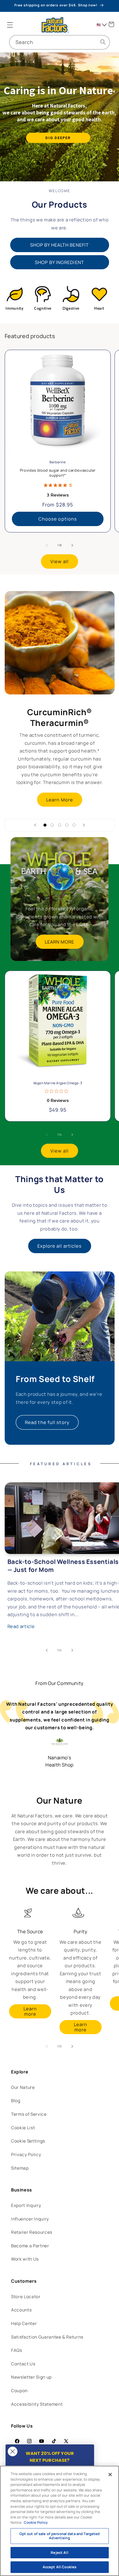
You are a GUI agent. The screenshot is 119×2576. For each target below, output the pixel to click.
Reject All (59, 2553)
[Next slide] (84, 825)
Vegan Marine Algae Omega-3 (58, 1083)
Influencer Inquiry (30, 2219)
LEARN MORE (60, 941)
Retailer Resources (32, 2232)
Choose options (57, 519)
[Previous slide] (35, 825)
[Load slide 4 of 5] (67, 825)
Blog (16, 2101)
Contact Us (23, 2364)
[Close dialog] (13, 2451)
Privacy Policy (26, 2155)
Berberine (58, 462)
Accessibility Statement (37, 2404)
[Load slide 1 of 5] (45, 825)
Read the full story (47, 1422)
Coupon (19, 2391)
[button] (10, 25)
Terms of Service (29, 2114)
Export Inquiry (26, 2205)
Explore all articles (60, 1246)
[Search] (103, 42)
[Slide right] (72, 545)
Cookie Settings (28, 2141)
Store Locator (26, 2297)
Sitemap (20, 2168)
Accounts (21, 2310)
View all (59, 561)
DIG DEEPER (58, 138)
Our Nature (23, 2087)
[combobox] (59, 42)
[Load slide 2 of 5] (52, 825)
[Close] (110, 2475)
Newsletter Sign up (31, 2377)
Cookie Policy (36, 2522)
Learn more (30, 2011)
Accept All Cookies (59, 2567)
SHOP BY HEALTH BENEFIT (59, 245)
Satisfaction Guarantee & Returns (47, 2337)
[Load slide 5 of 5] (74, 825)
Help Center (24, 2323)
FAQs (17, 2350)
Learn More (60, 799)
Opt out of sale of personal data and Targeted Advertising (60, 2536)
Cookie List (23, 2128)
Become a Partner (30, 2246)
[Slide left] (47, 545)
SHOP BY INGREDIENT (59, 262)
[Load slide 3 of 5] (59, 825)
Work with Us (25, 2259)
